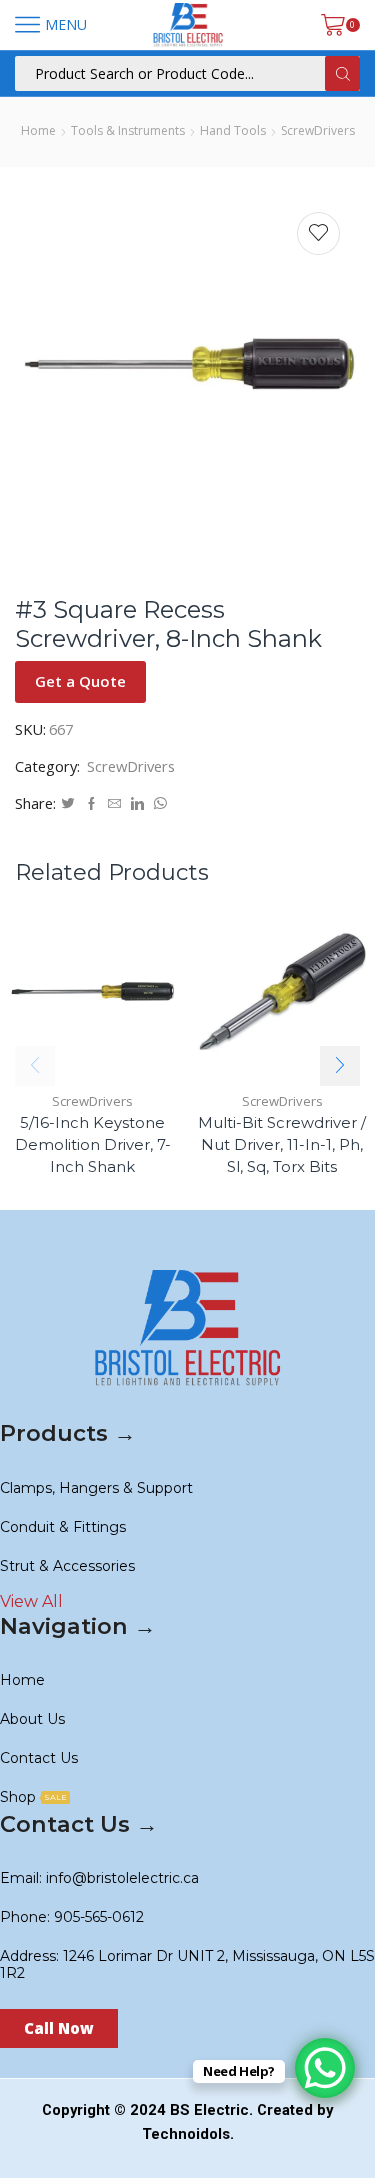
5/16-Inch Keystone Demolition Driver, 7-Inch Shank (93, 1145)
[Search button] (342, 73)
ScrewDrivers (318, 130)
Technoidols (186, 2134)
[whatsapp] (158, 804)
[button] (340, 1066)
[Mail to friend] (114, 804)
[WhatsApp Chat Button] (325, 2068)
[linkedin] (137, 804)
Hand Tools (233, 130)
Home (38, 130)
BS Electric (209, 2110)
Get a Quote (80, 681)
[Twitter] (68, 804)
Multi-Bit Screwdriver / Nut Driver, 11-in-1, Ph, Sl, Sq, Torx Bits (282, 1145)
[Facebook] (91, 804)
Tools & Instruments (128, 130)
